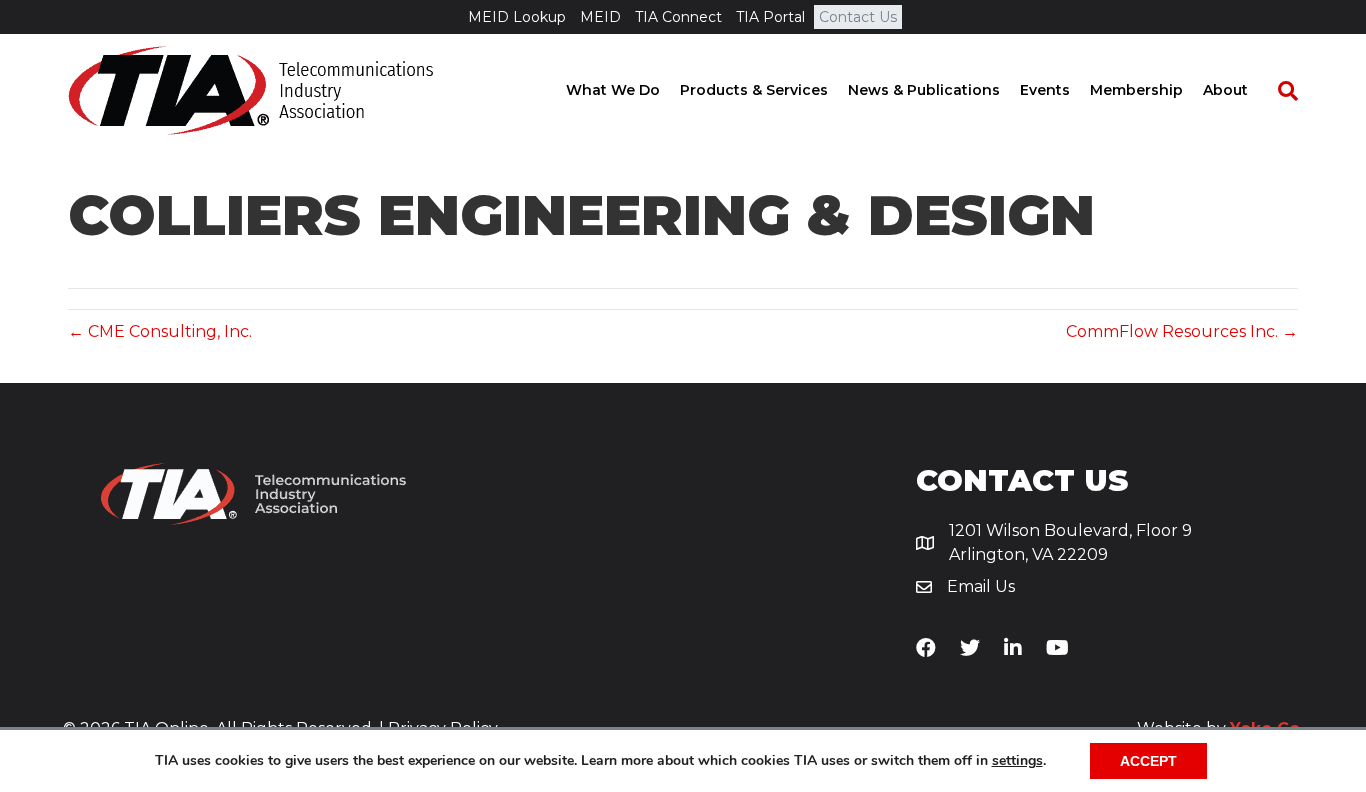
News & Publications (924, 90)
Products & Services (754, 90)
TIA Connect (678, 17)
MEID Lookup (517, 17)
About (1225, 90)
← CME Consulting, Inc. (160, 331)
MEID (600, 17)
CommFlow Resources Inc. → (1182, 331)
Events (1045, 90)
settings (1017, 761)
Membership (1136, 90)
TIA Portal (770, 17)
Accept (1148, 761)
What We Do (613, 90)
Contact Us (858, 17)
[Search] (1278, 91)
